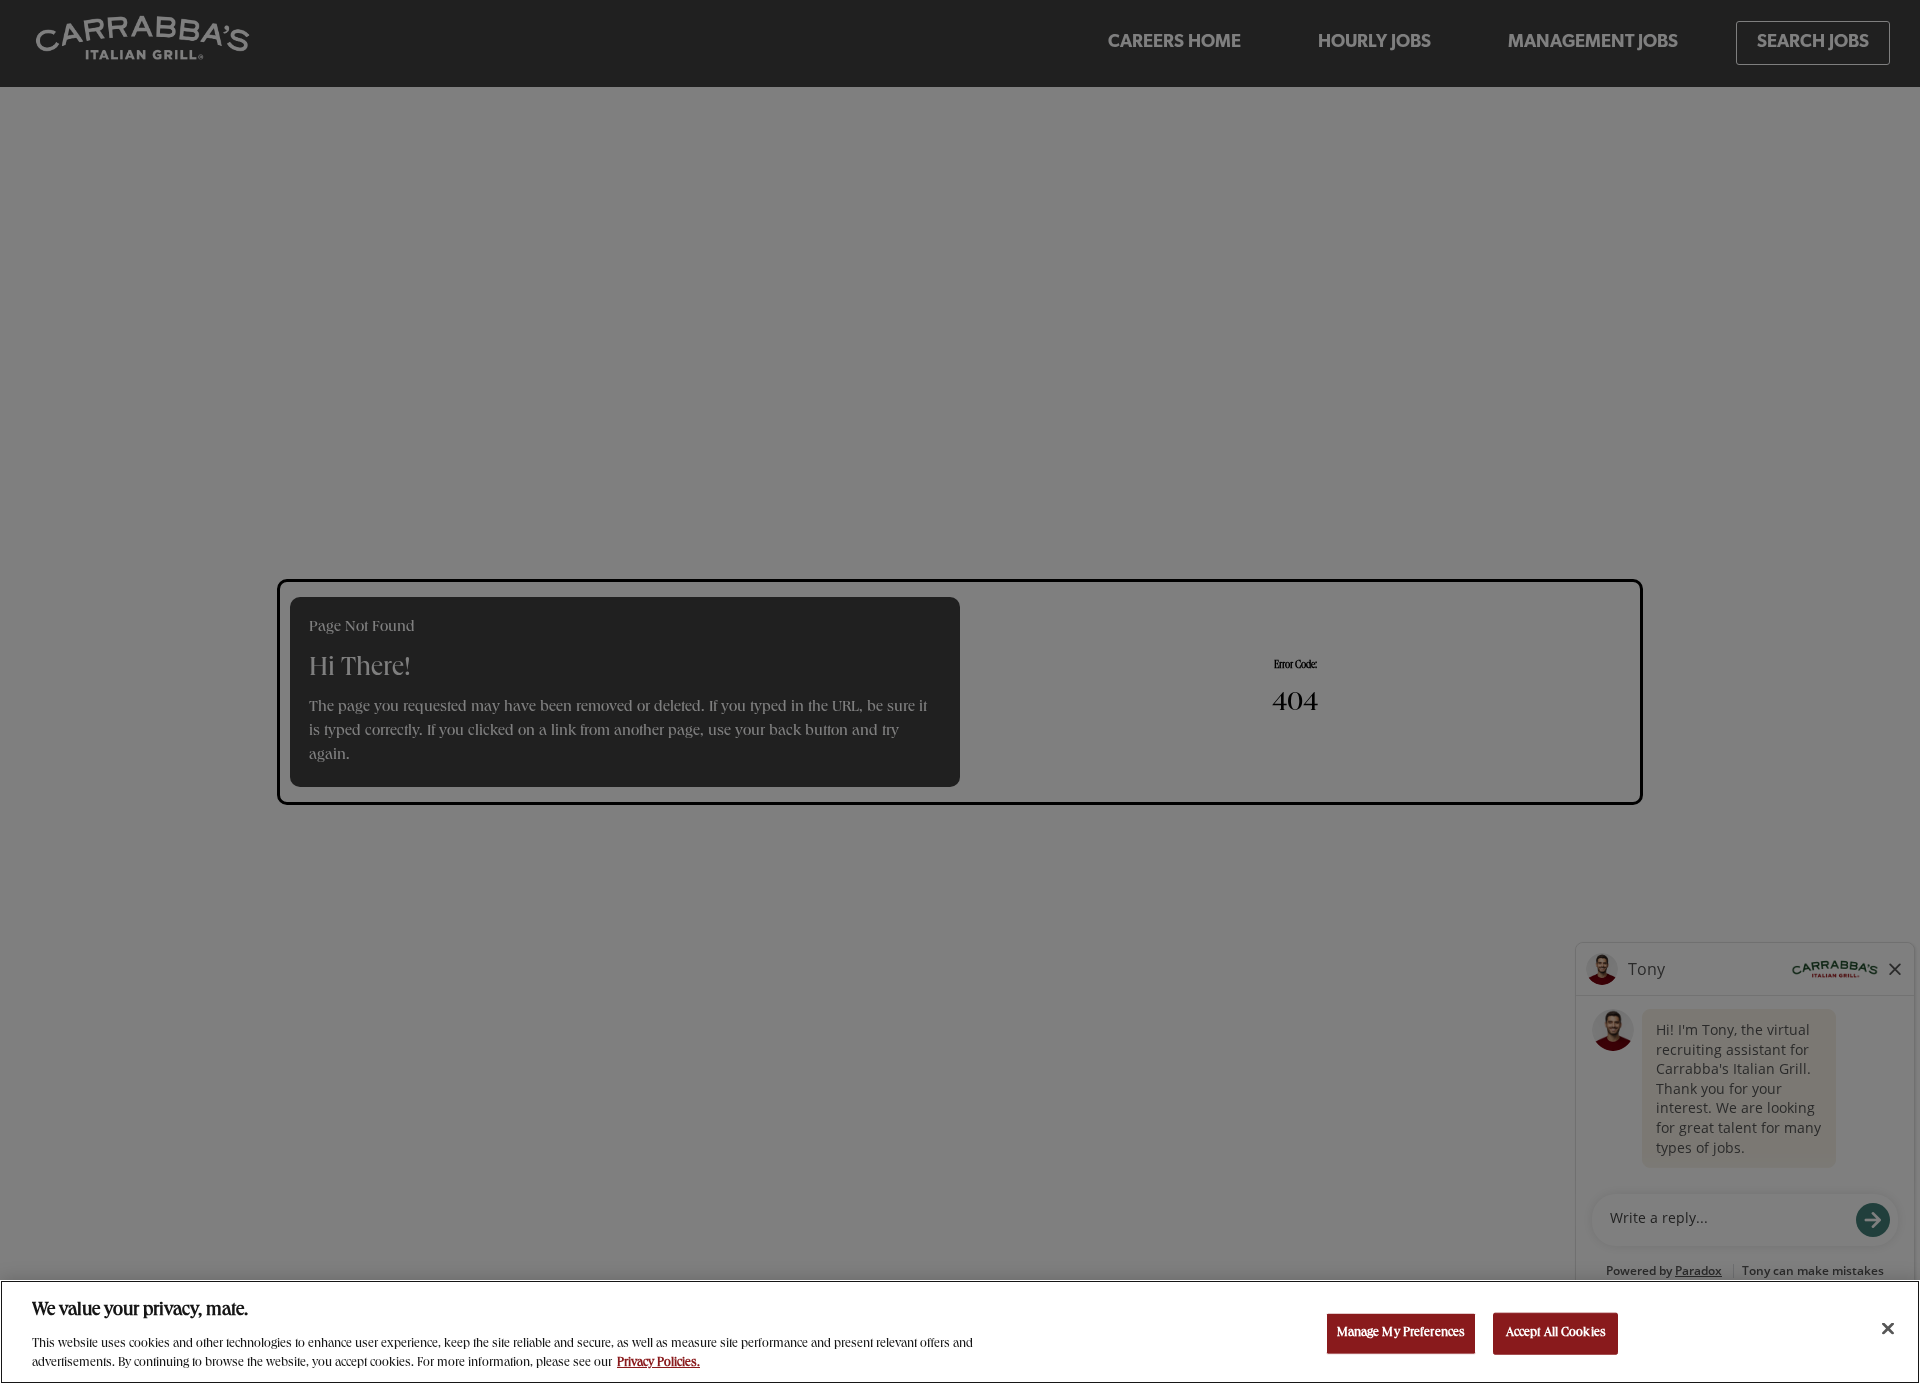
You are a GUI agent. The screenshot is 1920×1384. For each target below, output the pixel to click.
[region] (960, 1332)
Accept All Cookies (1556, 1333)
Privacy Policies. (658, 1363)
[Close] (1888, 1329)
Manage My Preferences (1401, 1333)
